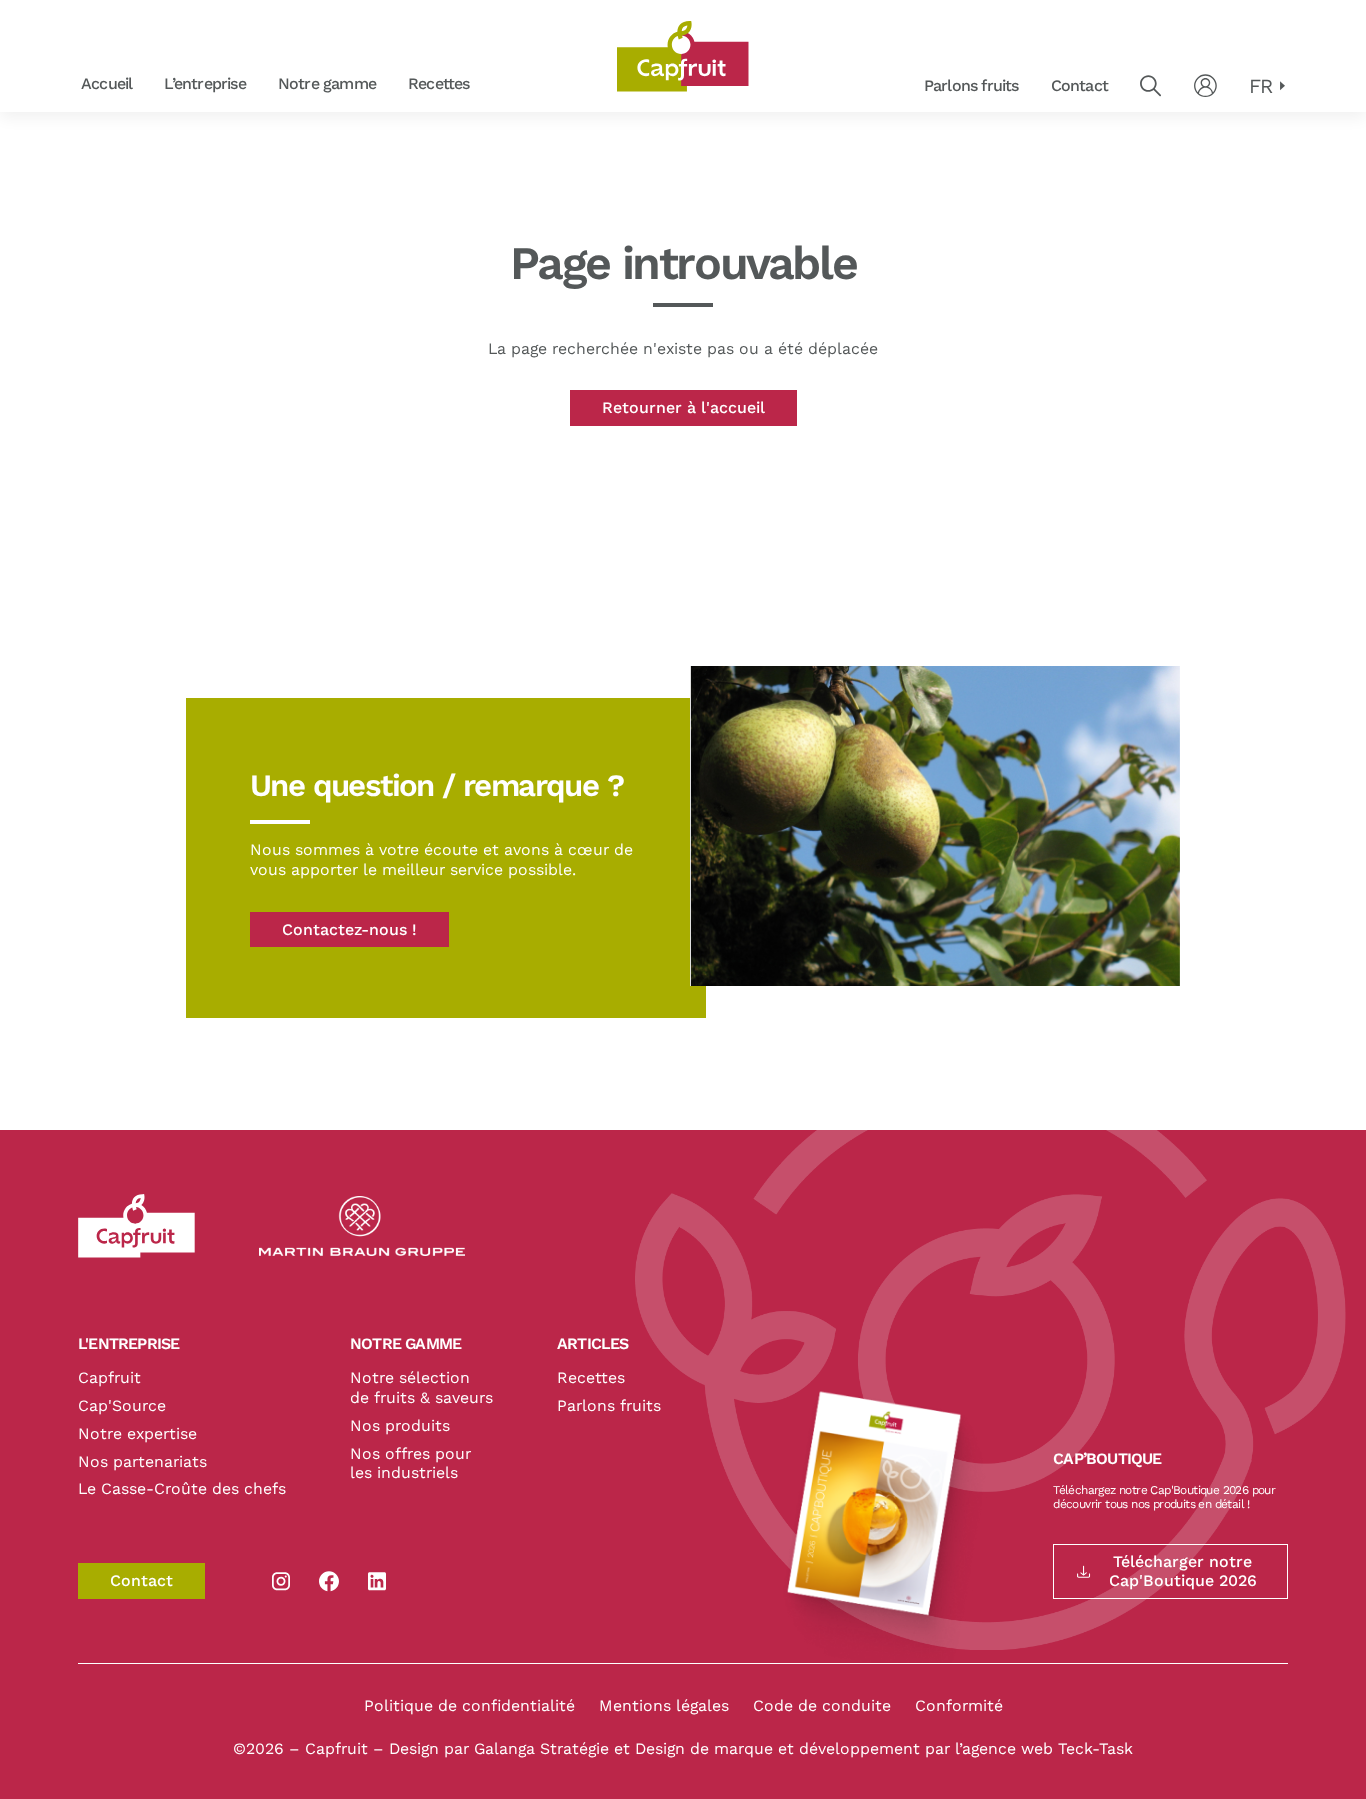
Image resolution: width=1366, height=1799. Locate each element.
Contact (1079, 85)
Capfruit (109, 1377)
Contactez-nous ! (349, 929)
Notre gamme (327, 83)
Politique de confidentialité (469, 1705)
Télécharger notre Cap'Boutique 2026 (1183, 1571)
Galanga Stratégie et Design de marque (626, 1748)
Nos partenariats (142, 1461)
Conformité (959, 1705)
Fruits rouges (493, 84)
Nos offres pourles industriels (410, 1463)
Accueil (106, 83)
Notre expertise (137, 1433)
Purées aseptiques (493, 84)
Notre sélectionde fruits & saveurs (421, 1387)
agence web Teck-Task (1047, 1748)
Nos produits (400, 1425)
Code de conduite (822, 1705)
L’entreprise (204, 83)
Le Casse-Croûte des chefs (182, 1488)
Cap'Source (122, 1405)
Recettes (439, 83)
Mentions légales (664, 1705)
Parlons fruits (971, 85)
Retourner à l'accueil (683, 407)
